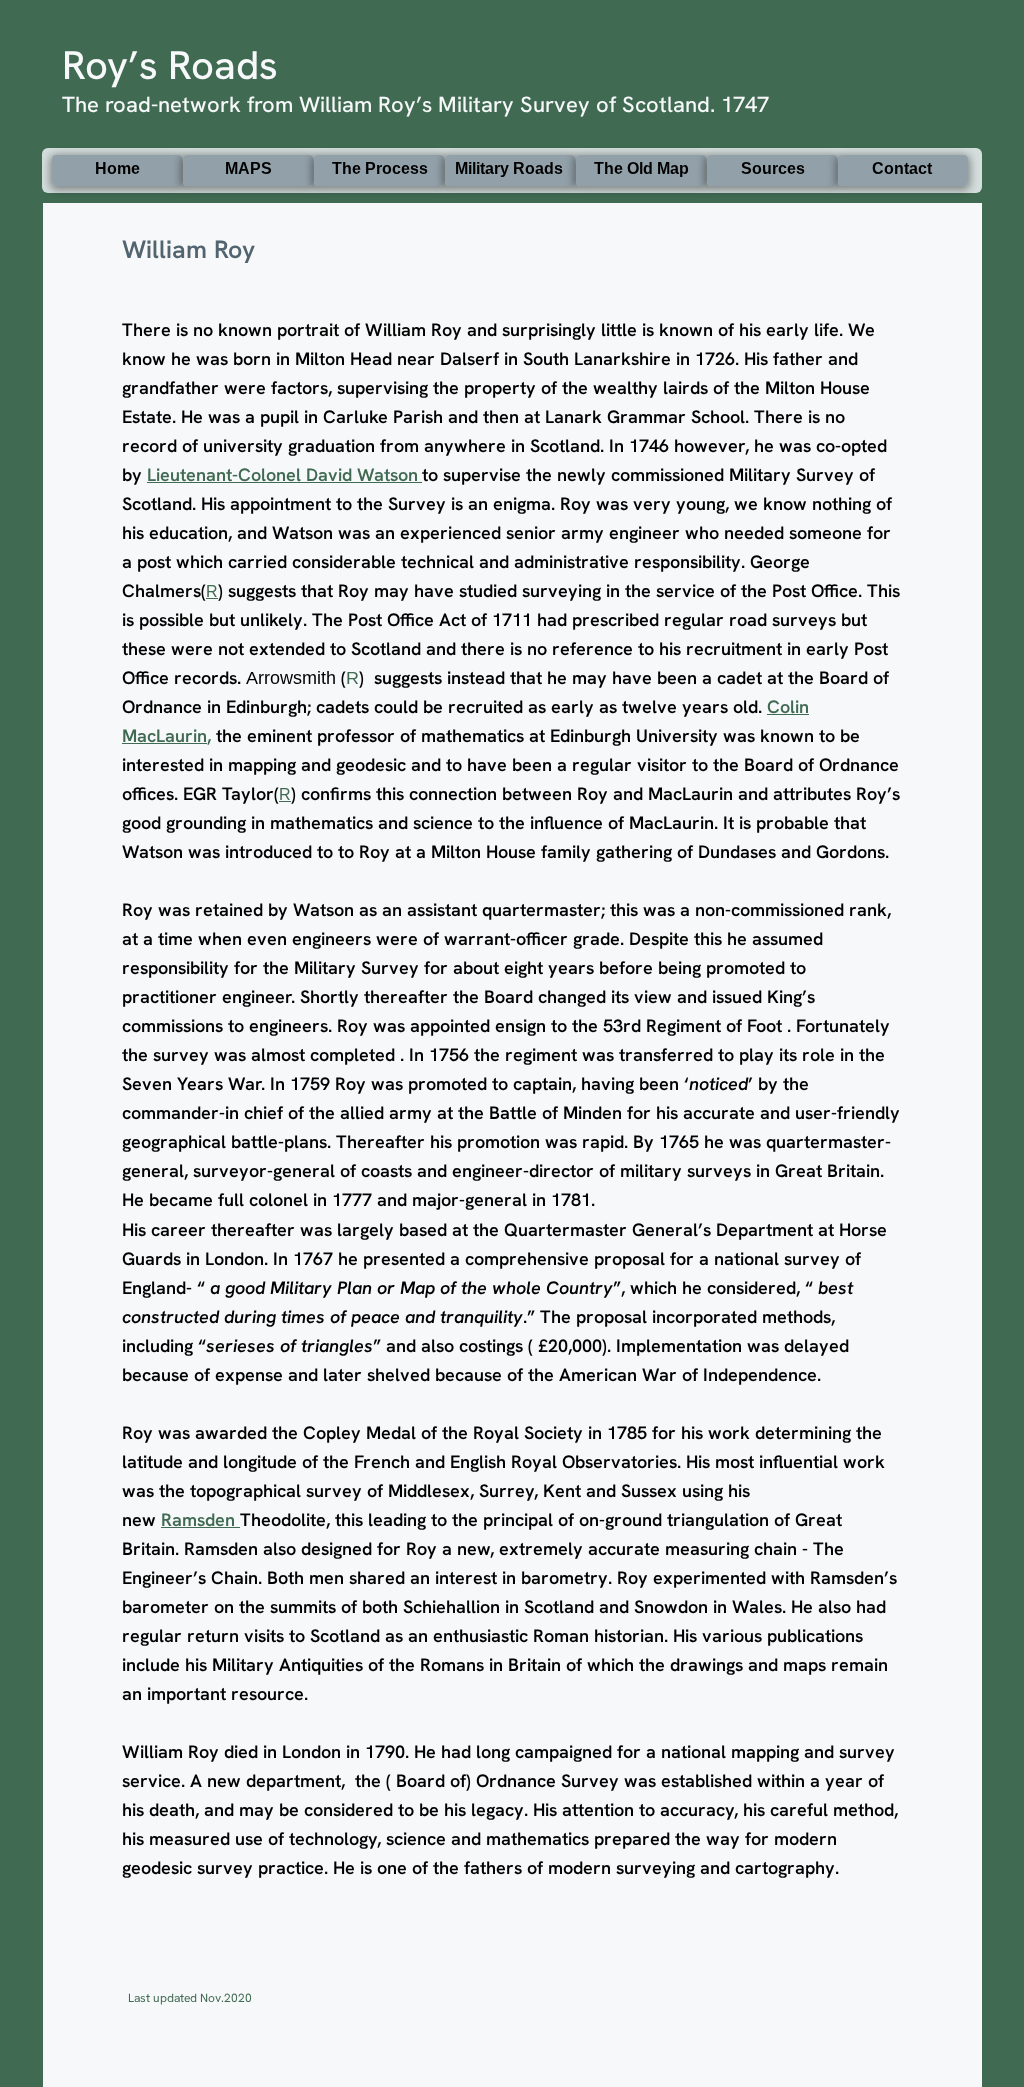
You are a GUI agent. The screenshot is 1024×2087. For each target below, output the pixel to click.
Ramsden (200, 1519)
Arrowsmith (293, 678)
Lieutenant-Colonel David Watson (282, 474)
